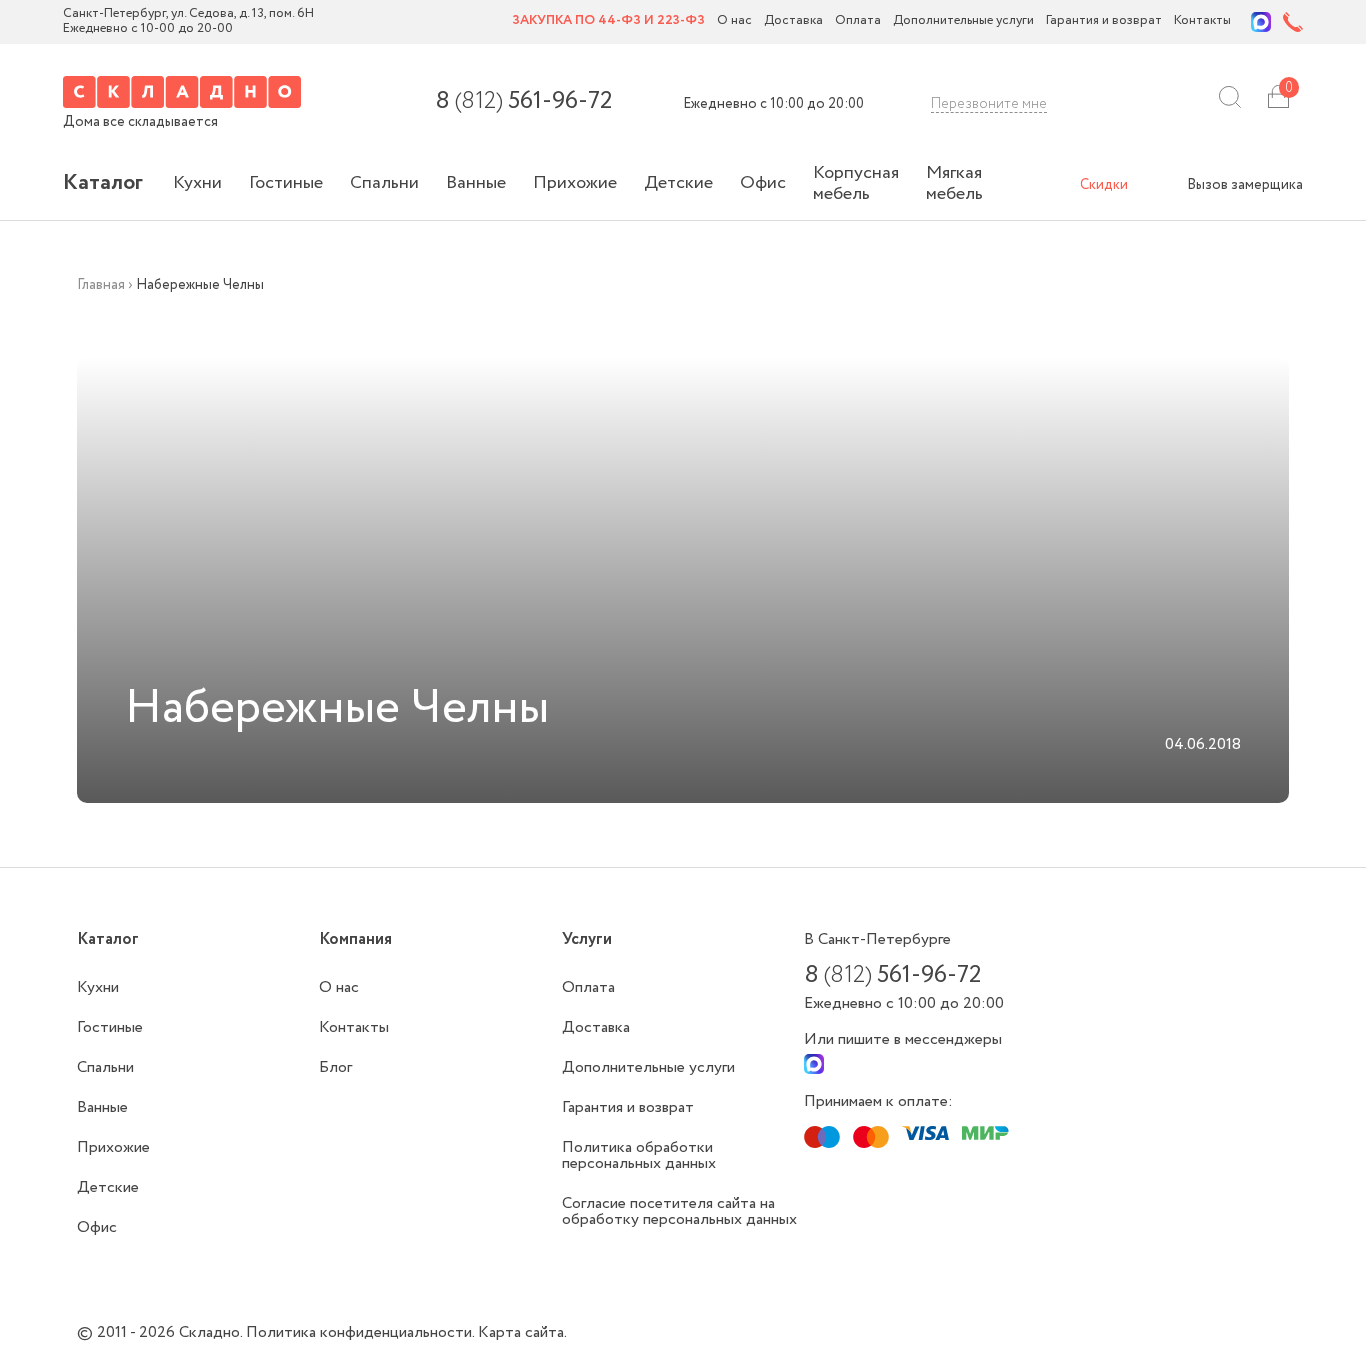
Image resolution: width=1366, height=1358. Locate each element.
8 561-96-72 (523, 102)
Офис (763, 183)
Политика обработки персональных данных (639, 1155)
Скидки (1104, 185)
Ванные (476, 183)
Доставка (793, 21)
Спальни (384, 183)
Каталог (103, 183)
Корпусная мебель (856, 183)
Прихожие (575, 183)
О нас (734, 21)
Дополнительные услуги (963, 21)
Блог (335, 1067)
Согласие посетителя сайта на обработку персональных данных (679, 1211)
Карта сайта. (522, 1332)
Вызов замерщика (1245, 185)
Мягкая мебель (954, 183)
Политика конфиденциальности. (362, 1332)
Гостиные (286, 183)
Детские (678, 183)
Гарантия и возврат (1104, 21)
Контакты (1202, 21)
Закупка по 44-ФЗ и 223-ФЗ (608, 21)
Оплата (858, 21)
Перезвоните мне (989, 104)
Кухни (197, 183)
